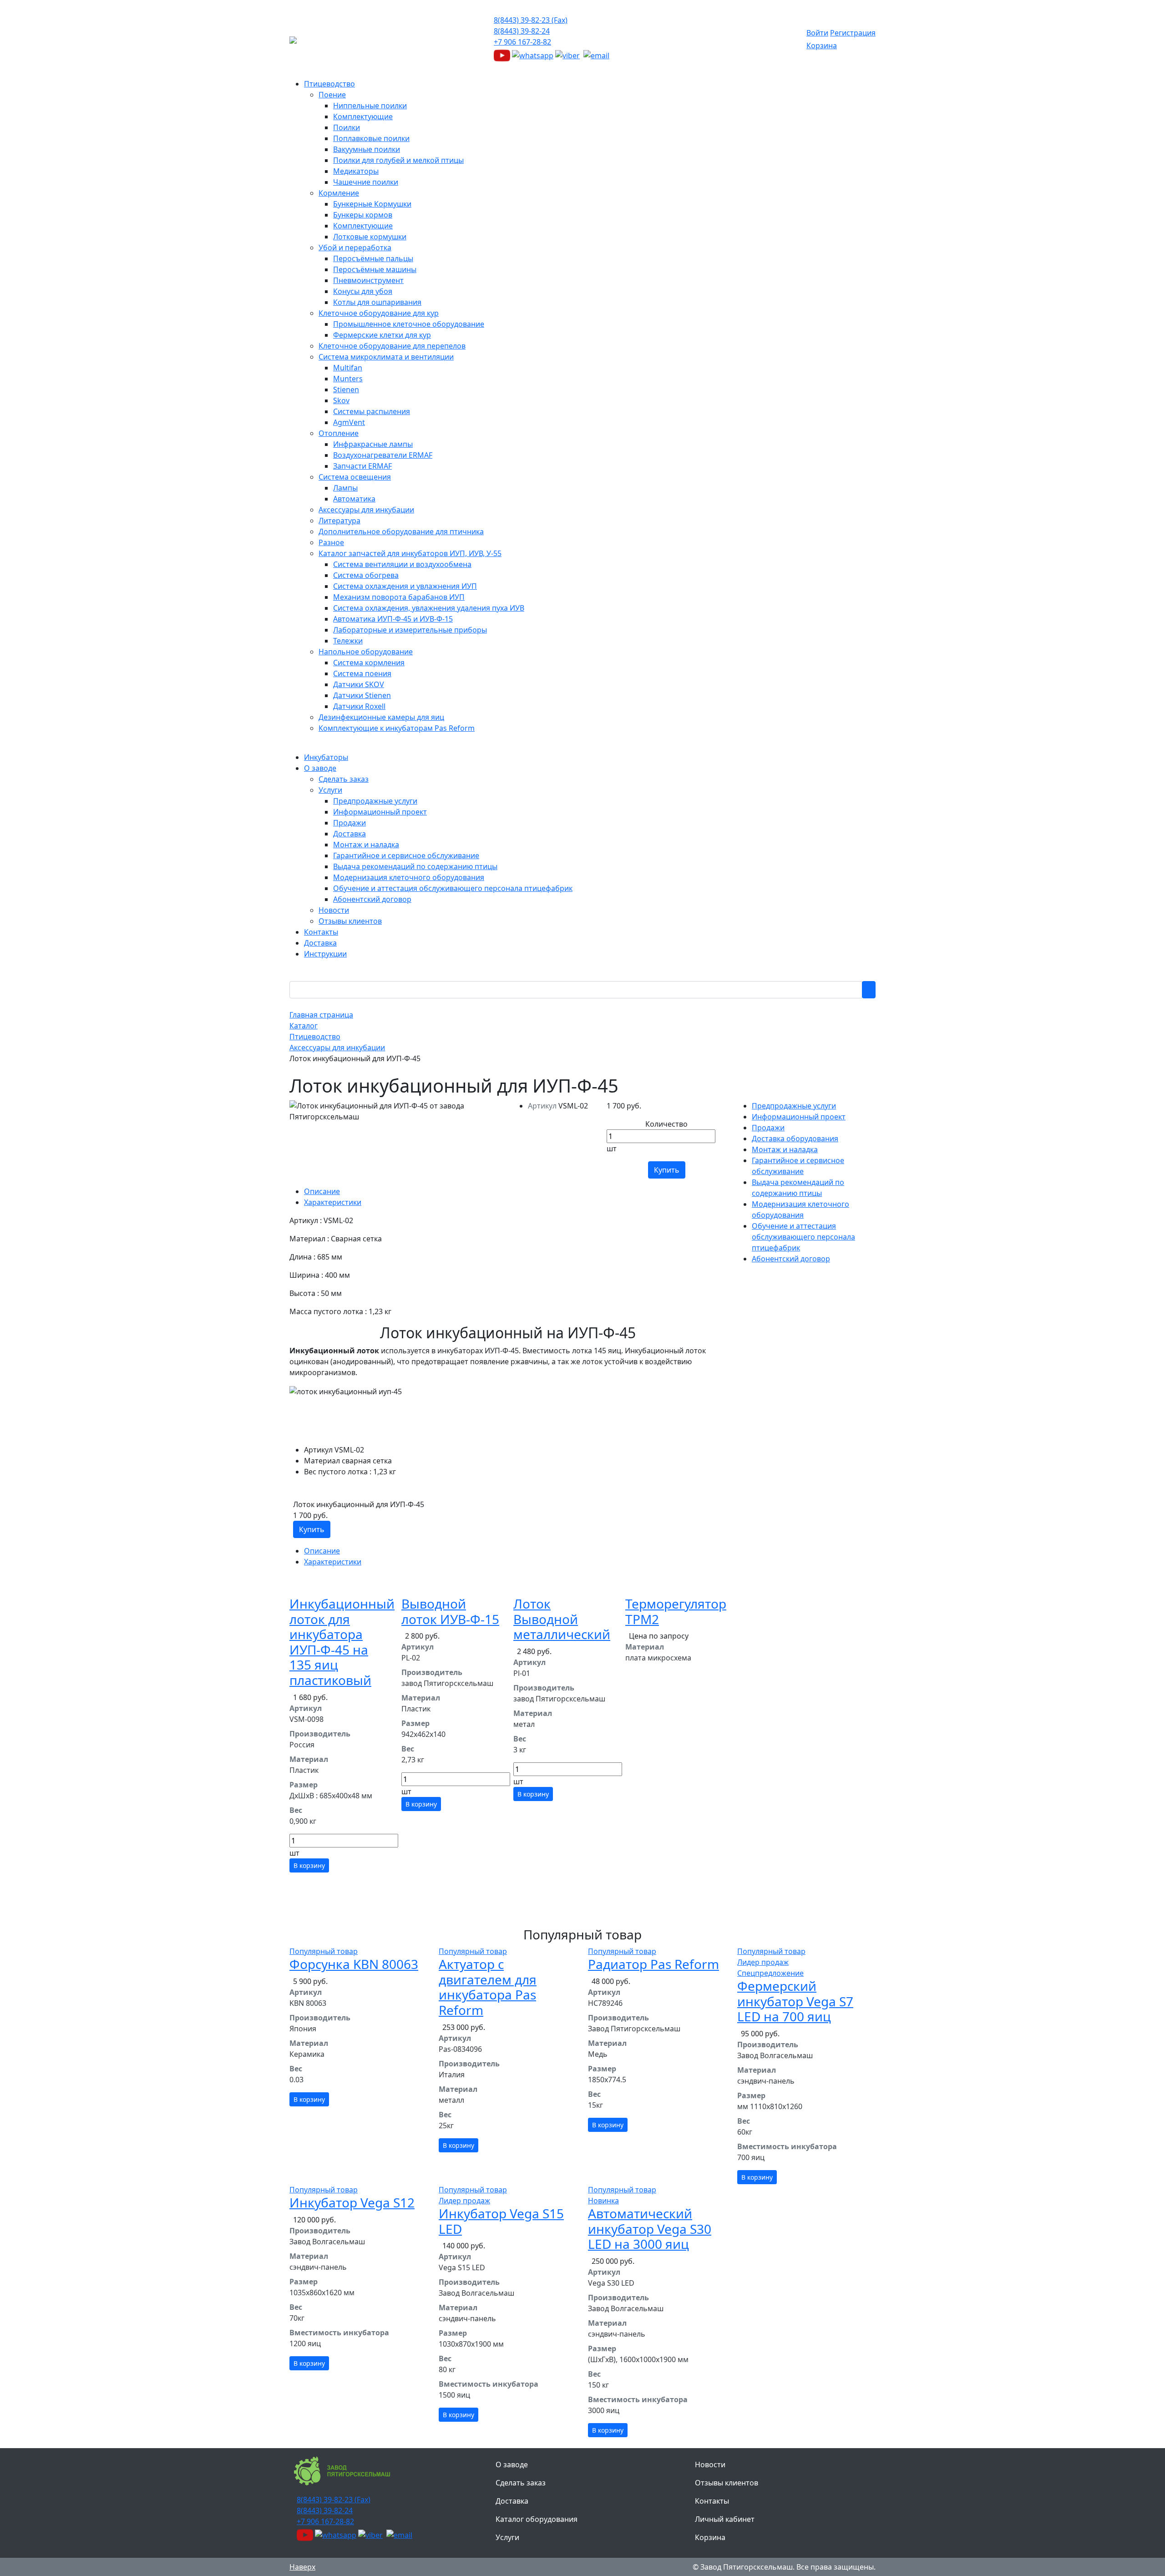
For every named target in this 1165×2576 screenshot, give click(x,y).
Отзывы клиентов (727, 2483)
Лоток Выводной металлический (562, 1619)
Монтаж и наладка (785, 1149)
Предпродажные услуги (794, 1106)
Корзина (822, 46)
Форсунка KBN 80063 (354, 1964)
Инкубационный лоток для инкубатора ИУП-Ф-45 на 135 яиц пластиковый (342, 1642)
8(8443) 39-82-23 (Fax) (531, 20)
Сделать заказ (521, 2483)
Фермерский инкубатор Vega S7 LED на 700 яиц (795, 2001)
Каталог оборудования (537, 2519)
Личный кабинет (725, 2519)
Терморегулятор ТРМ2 (676, 1611)
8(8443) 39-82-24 (522, 31)
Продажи (768, 1128)
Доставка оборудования (795, 1139)
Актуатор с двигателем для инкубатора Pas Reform (488, 1987)
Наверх (302, 2567)
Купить (667, 1170)
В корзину (309, 1865)
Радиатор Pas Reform (653, 1964)
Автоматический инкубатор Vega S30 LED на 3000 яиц (650, 2229)
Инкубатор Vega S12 (352, 2202)
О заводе (512, 2465)
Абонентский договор (791, 1259)
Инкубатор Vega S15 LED (501, 2221)
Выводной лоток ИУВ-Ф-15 (450, 1611)
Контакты (712, 2501)
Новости (710, 2465)
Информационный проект (799, 1117)
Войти (817, 33)
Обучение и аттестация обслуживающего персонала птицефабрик (803, 1237)
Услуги (507, 2537)
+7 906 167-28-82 (522, 42)
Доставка (512, 2501)
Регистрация (853, 33)
